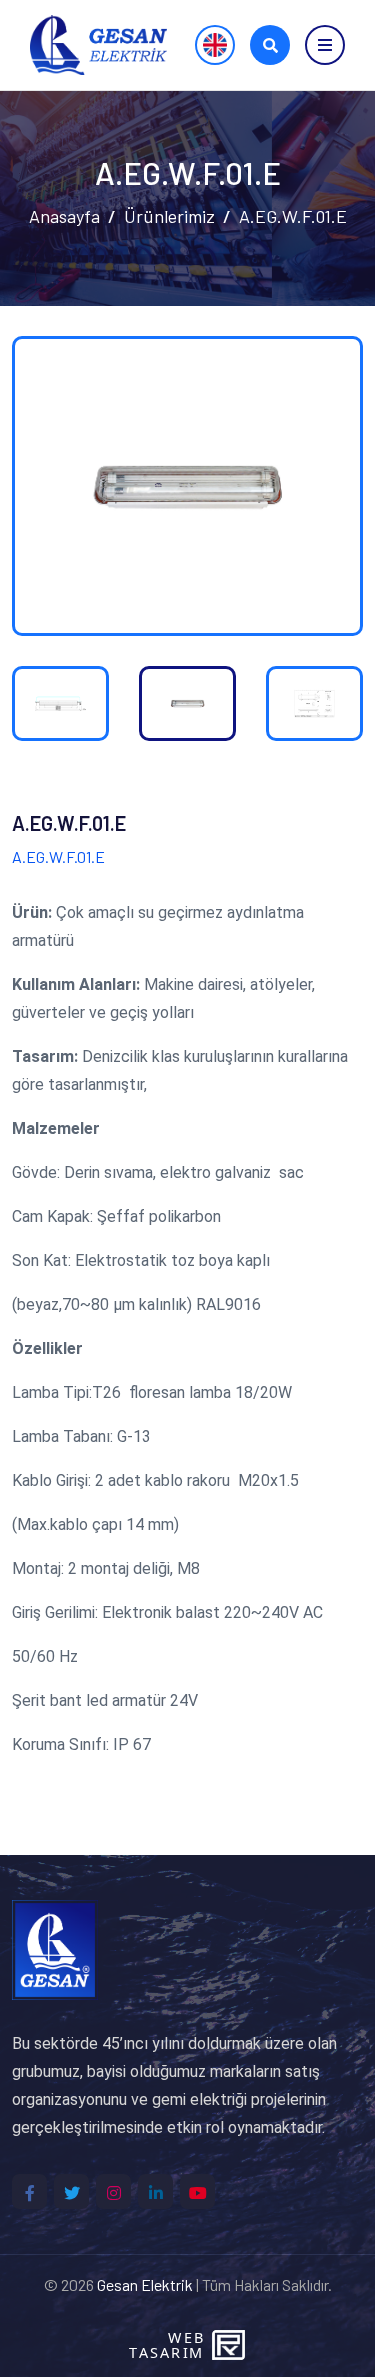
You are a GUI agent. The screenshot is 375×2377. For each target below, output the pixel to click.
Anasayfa (64, 216)
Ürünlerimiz (169, 216)
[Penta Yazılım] (231, 2345)
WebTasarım (166, 2345)
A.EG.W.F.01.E (293, 216)
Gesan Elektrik (145, 2284)
